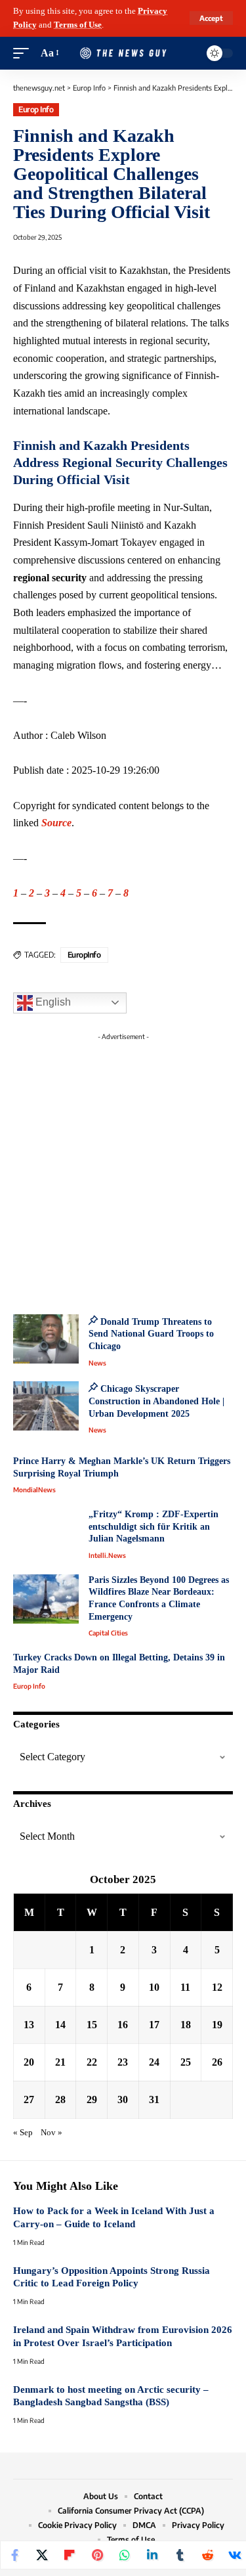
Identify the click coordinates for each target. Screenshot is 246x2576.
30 (123, 2099)
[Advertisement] (123, 1169)
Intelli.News (107, 1555)
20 (29, 2062)
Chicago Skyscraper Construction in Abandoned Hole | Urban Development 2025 (156, 1401)
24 (154, 2062)
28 (60, 2099)
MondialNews (34, 1490)
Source (56, 823)
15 (92, 2025)
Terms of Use (78, 25)
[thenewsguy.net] (123, 53)
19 (217, 2025)
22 (92, 2062)
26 (217, 2062)
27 (29, 2099)
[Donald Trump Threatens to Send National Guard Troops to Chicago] (46, 1339)
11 (185, 1987)
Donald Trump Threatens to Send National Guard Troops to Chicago (151, 1334)
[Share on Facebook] (14, 2555)
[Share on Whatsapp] (125, 2555)
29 (92, 2099)
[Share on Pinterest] (97, 2555)
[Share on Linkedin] (152, 2555)
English (52, 1002)
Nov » (51, 2133)
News (97, 1363)
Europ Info (36, 109)
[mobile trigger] (24, 54)
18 (186, 2025)
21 (60, 2062)
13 (29, 2025)
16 (123, 2025)
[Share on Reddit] (207, 2555)
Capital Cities (108, 1633)
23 (123, 2062)
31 (154, 2099)
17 (154, 2025)
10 (154, 1987)
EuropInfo (84, 955)
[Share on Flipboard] (70, 2555)
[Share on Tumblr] (180, 2555)
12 (217, 1987)
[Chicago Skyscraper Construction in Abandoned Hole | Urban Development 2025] (46, 1406)
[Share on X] (42, 2555)
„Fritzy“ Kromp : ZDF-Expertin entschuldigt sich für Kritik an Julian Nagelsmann (154, 1526)
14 (60, 2025)
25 (186, 2062)
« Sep (23, 2133)
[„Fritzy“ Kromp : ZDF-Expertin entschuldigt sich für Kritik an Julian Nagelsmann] (46, 1533)
